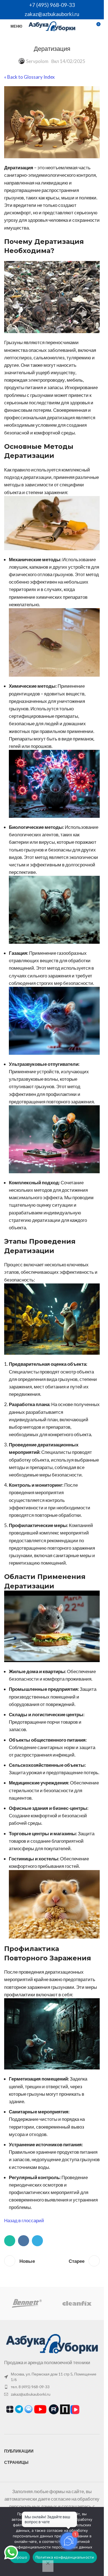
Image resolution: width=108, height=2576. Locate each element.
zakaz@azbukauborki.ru (52, 14)
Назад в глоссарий (24, 2220)
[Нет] (48, 2566)
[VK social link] (24, 2241)
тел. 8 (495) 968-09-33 (30, 2387)
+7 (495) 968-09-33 (52, 5)
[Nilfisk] (77, 2303)
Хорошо (20, 2557)
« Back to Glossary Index (29, 77)
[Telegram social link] (37, 2241)
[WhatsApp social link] (10, 2241)
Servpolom (37, 61)
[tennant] (27, 2303)
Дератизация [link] (19, 168)
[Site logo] (52, 26)
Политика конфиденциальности (65, 2557)
